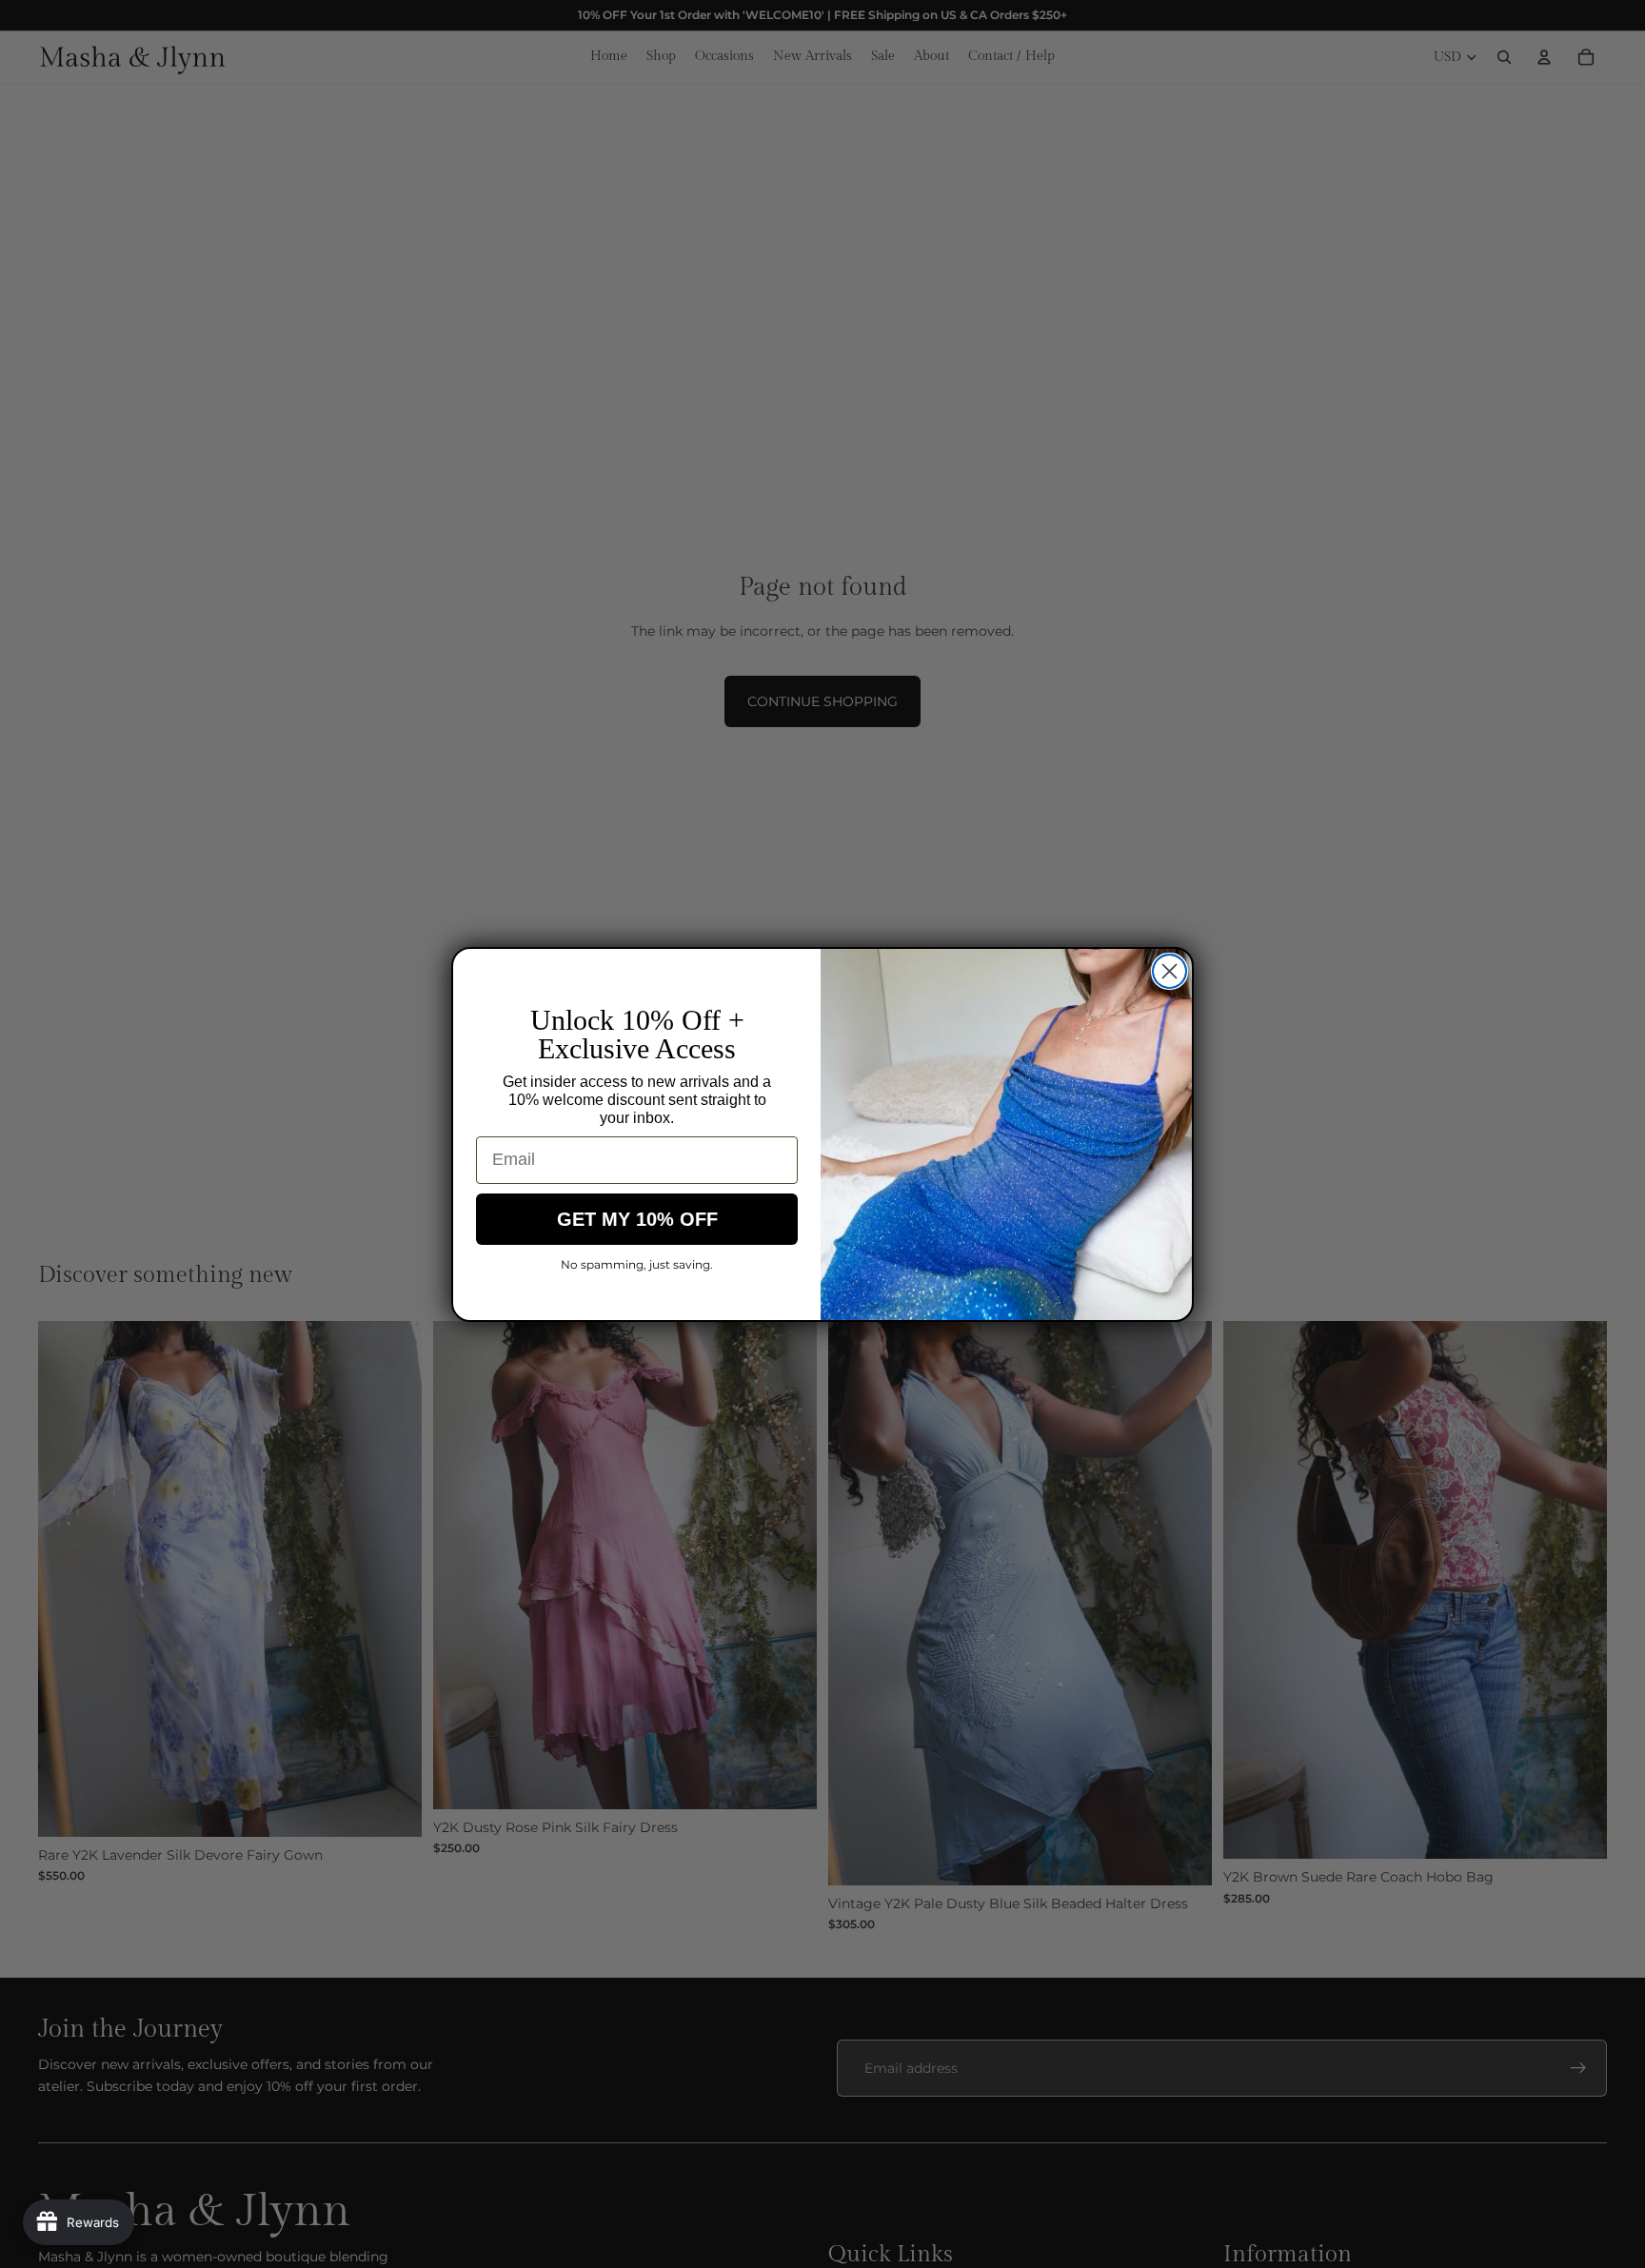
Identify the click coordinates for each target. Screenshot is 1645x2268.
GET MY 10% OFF (637, 1219)
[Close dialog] (1169, 971)
